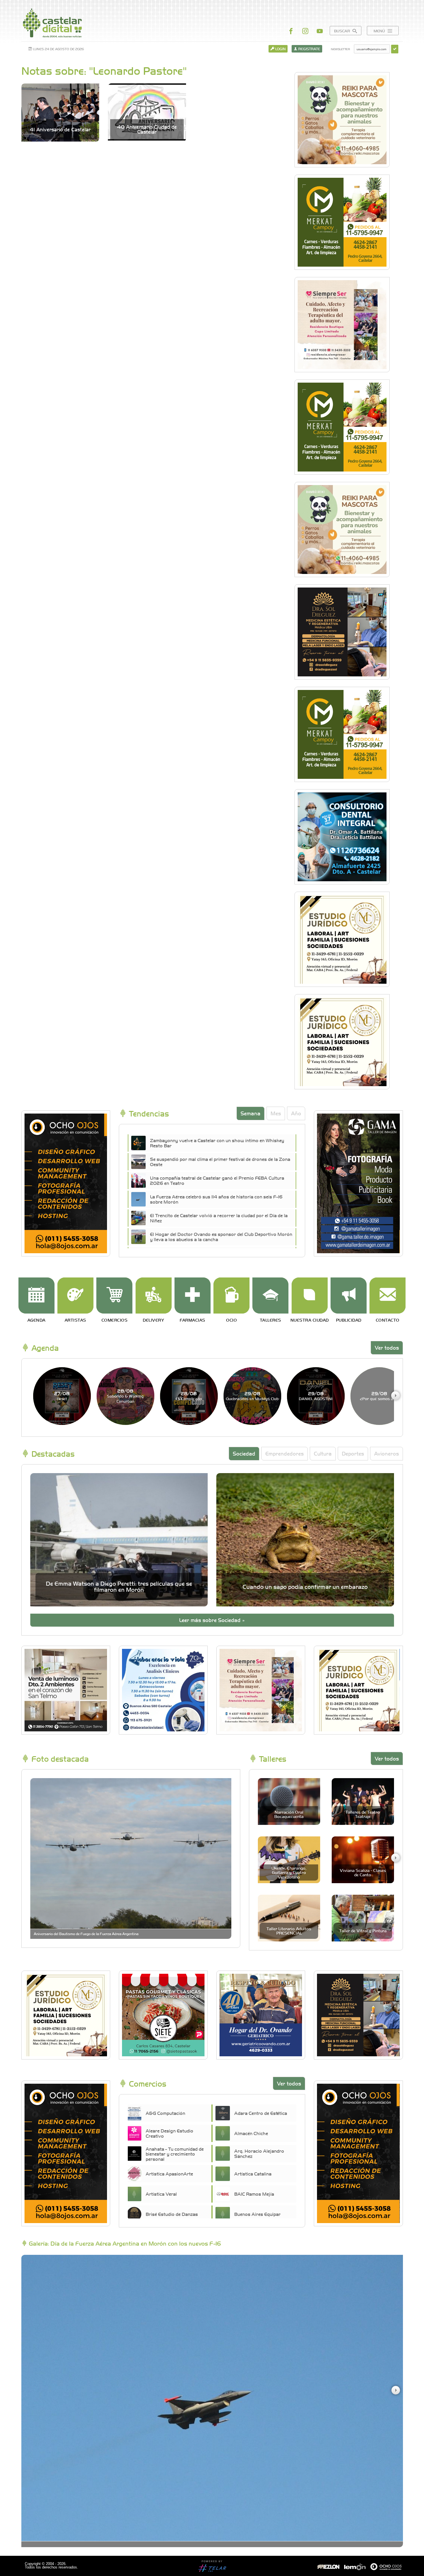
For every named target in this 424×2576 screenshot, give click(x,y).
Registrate (309, 49)
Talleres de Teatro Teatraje (363, 1814)
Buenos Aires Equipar (257, 2214)
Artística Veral (161, 2194)
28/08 (125, 1396)
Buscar (343, 31)
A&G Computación (165, 2113)
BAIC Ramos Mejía (254, 2194)
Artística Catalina (253, 2173)
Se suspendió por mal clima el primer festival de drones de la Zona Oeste (220, 1161)
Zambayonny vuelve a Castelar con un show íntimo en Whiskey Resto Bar (217, 1143)
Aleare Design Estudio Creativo (169, 2133)
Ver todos (387, 1347)
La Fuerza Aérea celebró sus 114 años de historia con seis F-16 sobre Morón (216, 1199)
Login (280, 49)
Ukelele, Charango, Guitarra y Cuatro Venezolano (289, 1872)
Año (296, 1113)
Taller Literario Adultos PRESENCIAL (289, 1931)
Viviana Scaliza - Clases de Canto (363, 1872)
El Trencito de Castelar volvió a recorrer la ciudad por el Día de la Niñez (219, 1218)
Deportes (353, 1453)
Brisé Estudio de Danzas (172, 2214)
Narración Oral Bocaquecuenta (289, 1814)
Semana (251, 1113)
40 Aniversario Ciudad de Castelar (147, 129)
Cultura (323, 1453)
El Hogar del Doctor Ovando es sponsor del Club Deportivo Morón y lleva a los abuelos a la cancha (221, 1236)
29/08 (252, 1396)
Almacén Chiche (251, 2133)
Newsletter (340, 49)
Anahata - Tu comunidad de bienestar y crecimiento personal (175, 2154)
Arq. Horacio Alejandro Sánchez (259, 2153)
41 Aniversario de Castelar (60, 129)
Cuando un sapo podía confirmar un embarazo (305, 1586)
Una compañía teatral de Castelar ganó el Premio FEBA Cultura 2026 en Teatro (217, 1180)
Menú (380, 31)
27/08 (62, 1396)
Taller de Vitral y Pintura (363, 1930)
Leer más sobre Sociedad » (212, 1620)
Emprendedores (285, 1453)
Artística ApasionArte (169, 2173)
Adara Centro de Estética (261, 2113)
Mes (276, 1113)
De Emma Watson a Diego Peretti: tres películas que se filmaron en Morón (119, 1586)
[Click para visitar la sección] (36, 1296)
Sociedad (244, 1453)
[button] (395, 1395)
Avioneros (387, 1453)
